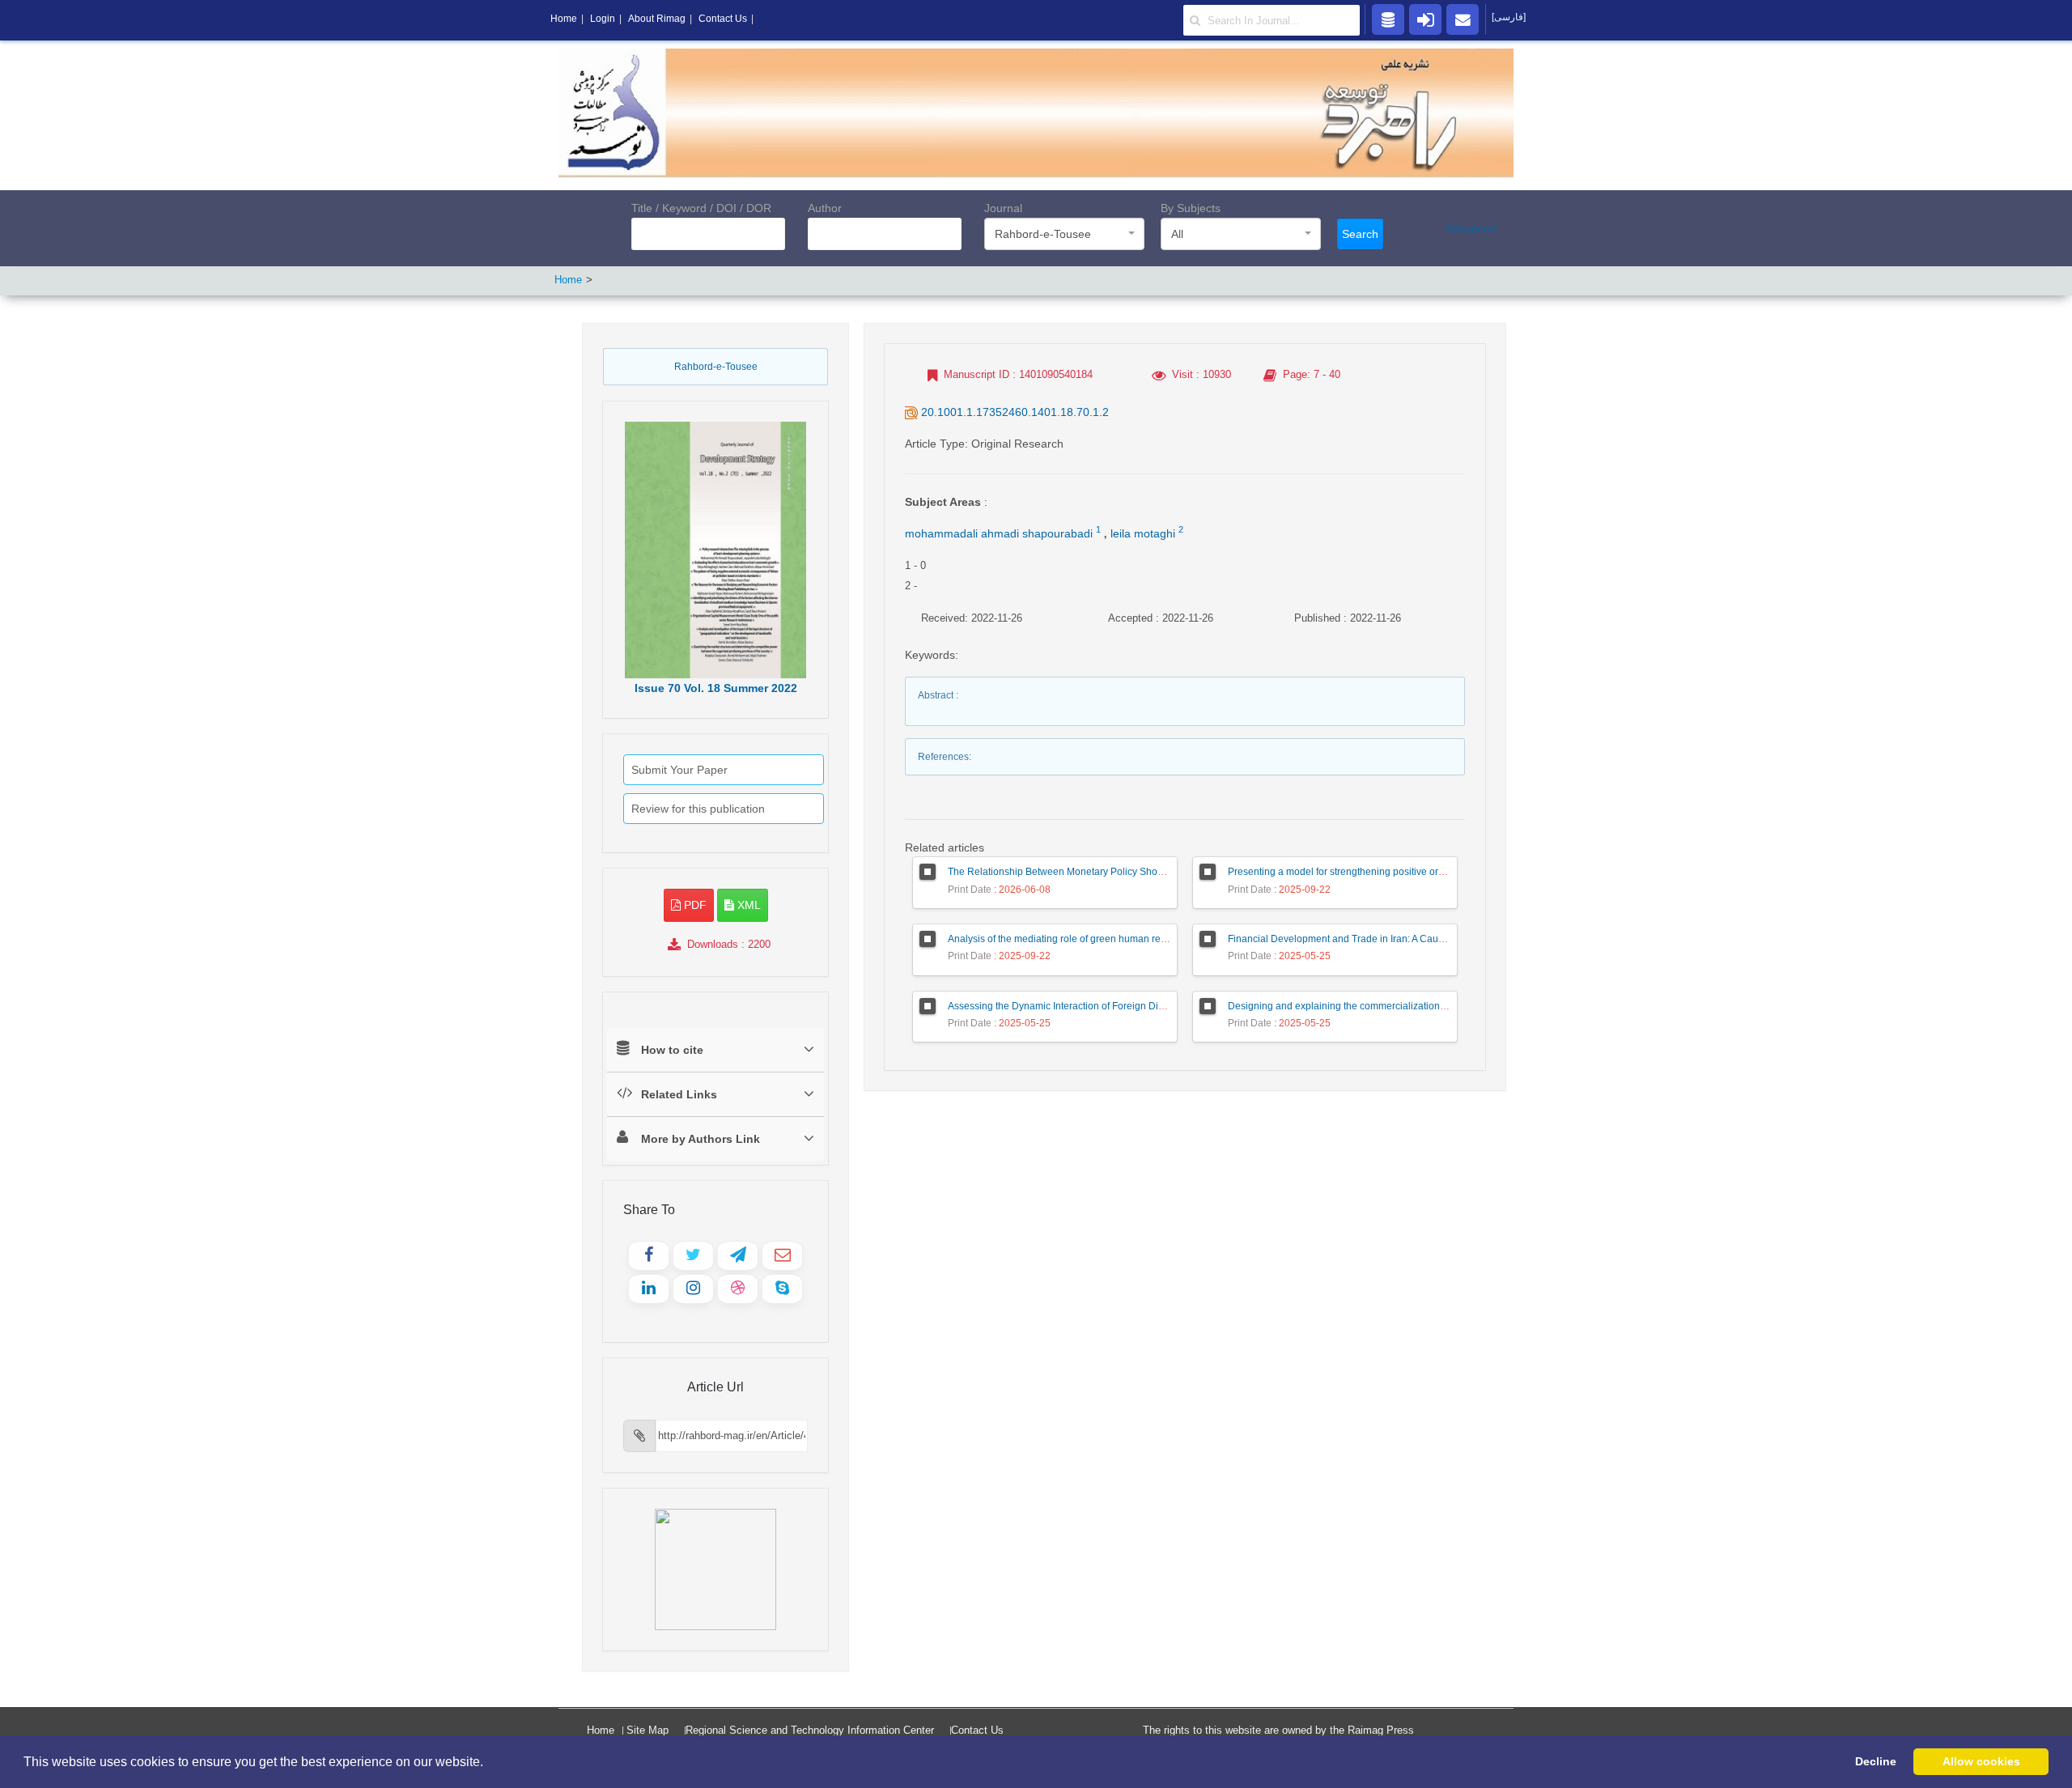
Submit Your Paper (679, 770)
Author (825, 208)
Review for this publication (698, 809)
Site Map (647, 1730)
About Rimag (657, 19)
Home (568, 280)
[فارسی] (1509, 17)
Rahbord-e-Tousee (716, 367)
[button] (489, 1763)
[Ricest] (1388, 19)
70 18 (716, 688)
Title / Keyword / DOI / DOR (701, 208)
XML (747, 905)
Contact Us (977, 1730)
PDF (694, 905)
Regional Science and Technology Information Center (810, 1730)
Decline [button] (1876, 1761)
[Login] (1425, 19)
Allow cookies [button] (1981, 1761)
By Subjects (1191, 208)
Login (603, 19)
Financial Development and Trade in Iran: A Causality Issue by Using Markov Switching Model (1433, 939)
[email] (1463, 19)
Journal (1003, 208)
